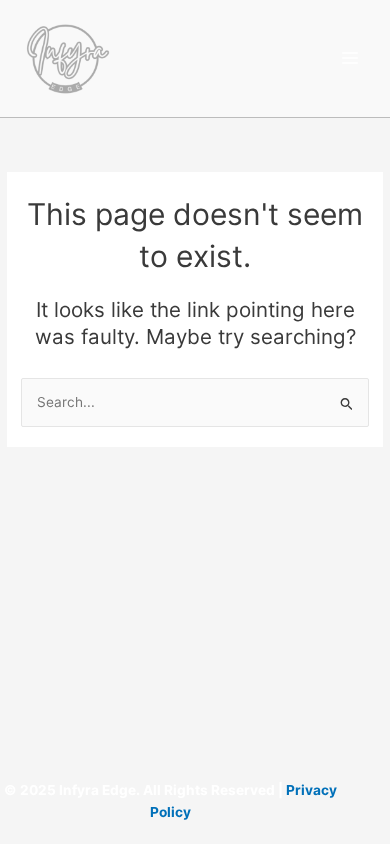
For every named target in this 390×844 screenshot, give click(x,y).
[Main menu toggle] (350, 58)
